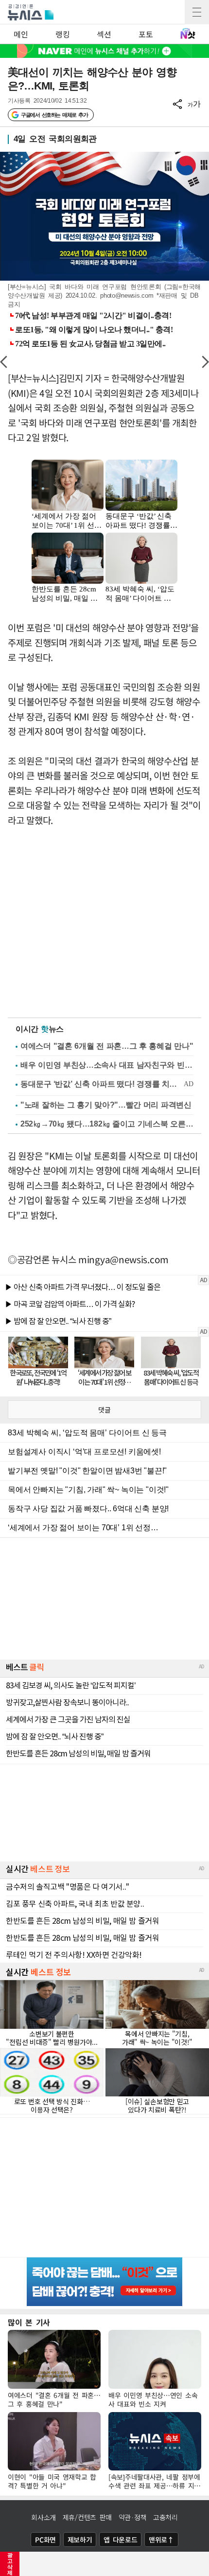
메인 (21, 34)
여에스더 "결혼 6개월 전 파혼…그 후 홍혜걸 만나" (107, 1046)
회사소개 (44, 2517)
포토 (146, 34)
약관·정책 (133, 2517)
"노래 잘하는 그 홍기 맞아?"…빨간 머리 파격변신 (106, 1105)
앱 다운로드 (120, 2540)
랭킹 (62, 34)
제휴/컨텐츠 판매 (87, 2517)
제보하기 (80, 2540)
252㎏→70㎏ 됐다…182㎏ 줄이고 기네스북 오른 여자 (107, 1124)
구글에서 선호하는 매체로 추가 (54, 115)
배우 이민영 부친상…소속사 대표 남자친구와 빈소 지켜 (107, 1065)
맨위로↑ (161, 2540)
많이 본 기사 (29, 2322)
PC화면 (45, 2540)
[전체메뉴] (197, 12)
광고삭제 (10, 2564)
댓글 (104, 1410)
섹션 (104, 34)
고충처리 (165, 2517)
